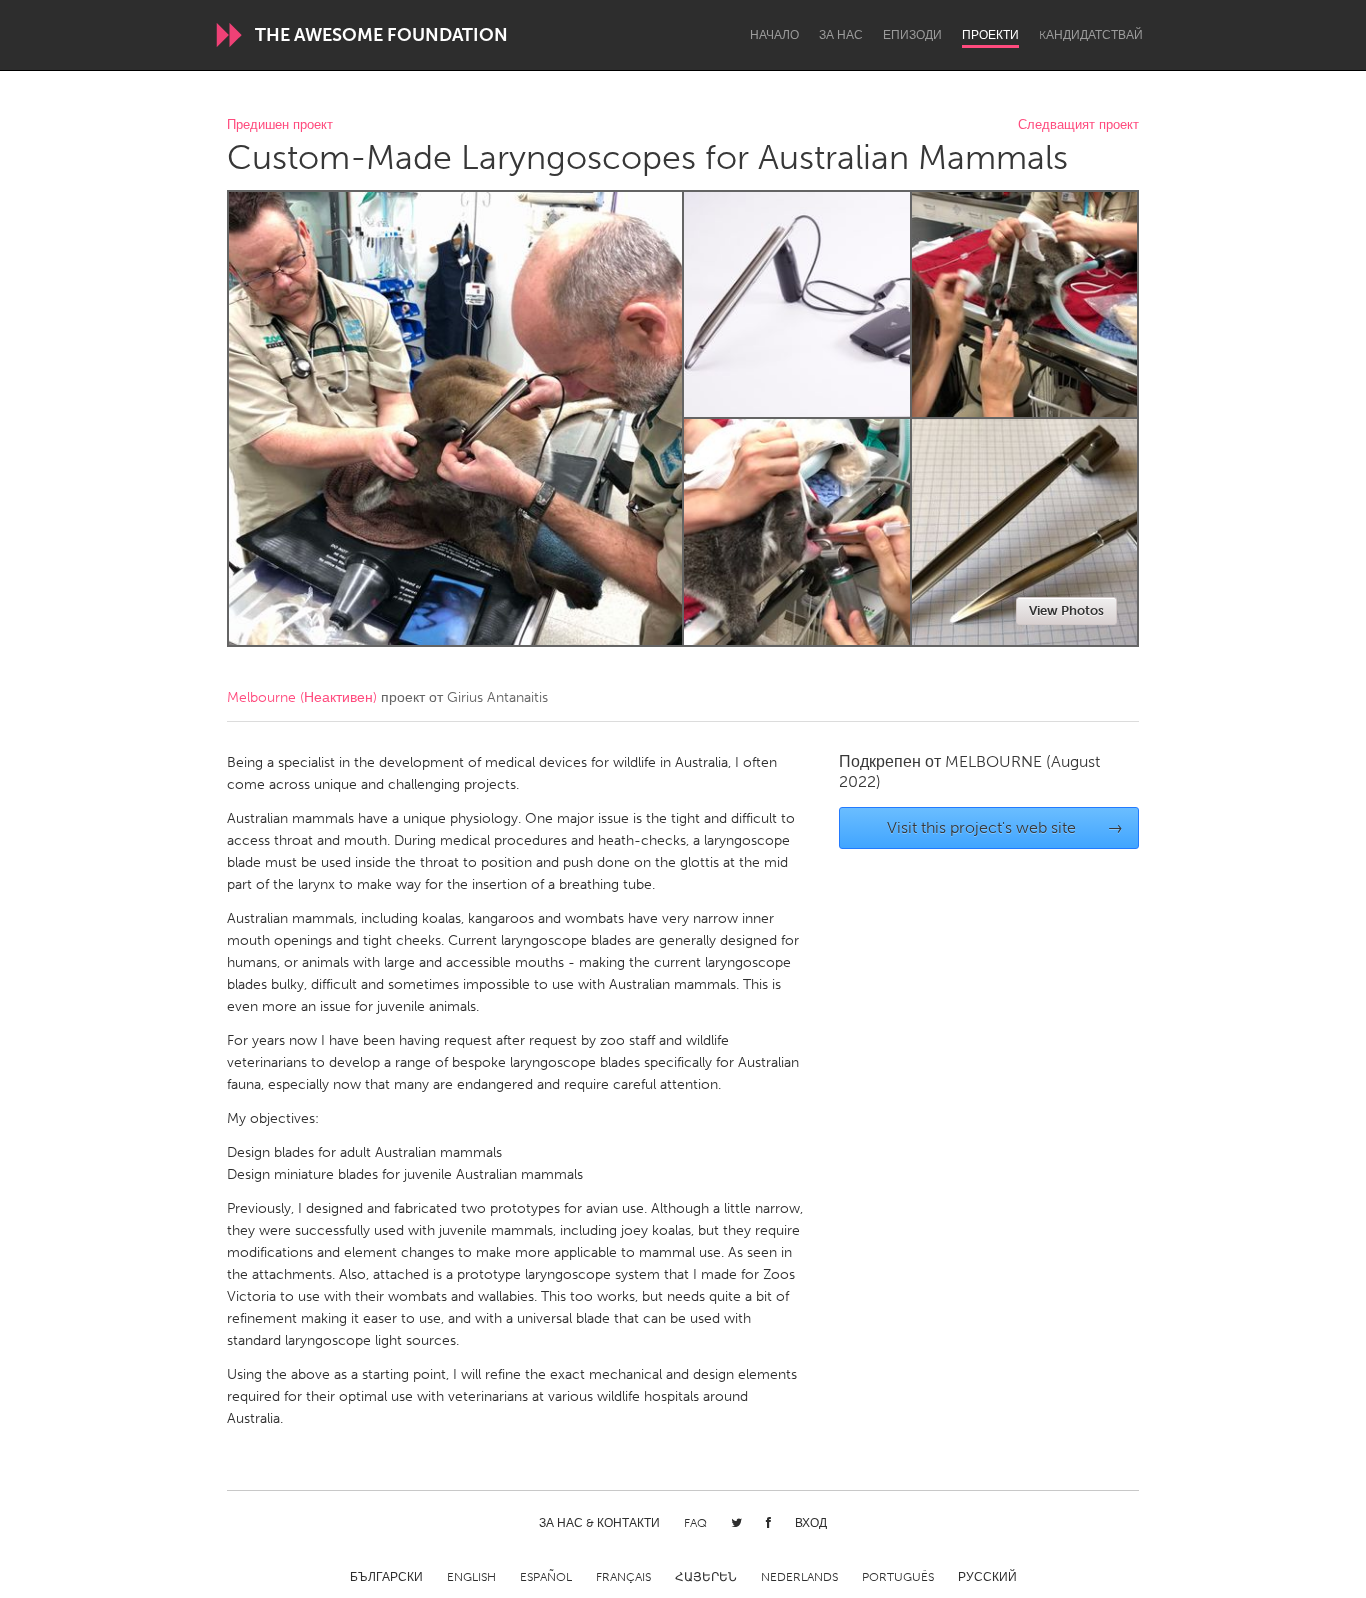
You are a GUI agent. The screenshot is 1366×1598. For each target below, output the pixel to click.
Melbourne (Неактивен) (302, 697)
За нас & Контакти (599, 1523)
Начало (774, 35)
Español (546, 1577)
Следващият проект (1078, 125)
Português (898, 1577)
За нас (841, 35)
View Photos (1066, 610)
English (471, 1577)
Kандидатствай (1091, 35)
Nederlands (799, 1577)
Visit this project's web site (1005, 827)
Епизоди (912, 35)
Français (623, 1577)
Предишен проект (280, 125)
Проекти (990, 35)
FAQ (695, 1523)
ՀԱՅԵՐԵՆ (706, 1577)
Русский (987, 1577)
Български (386, 1577)
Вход (811, 1523)
